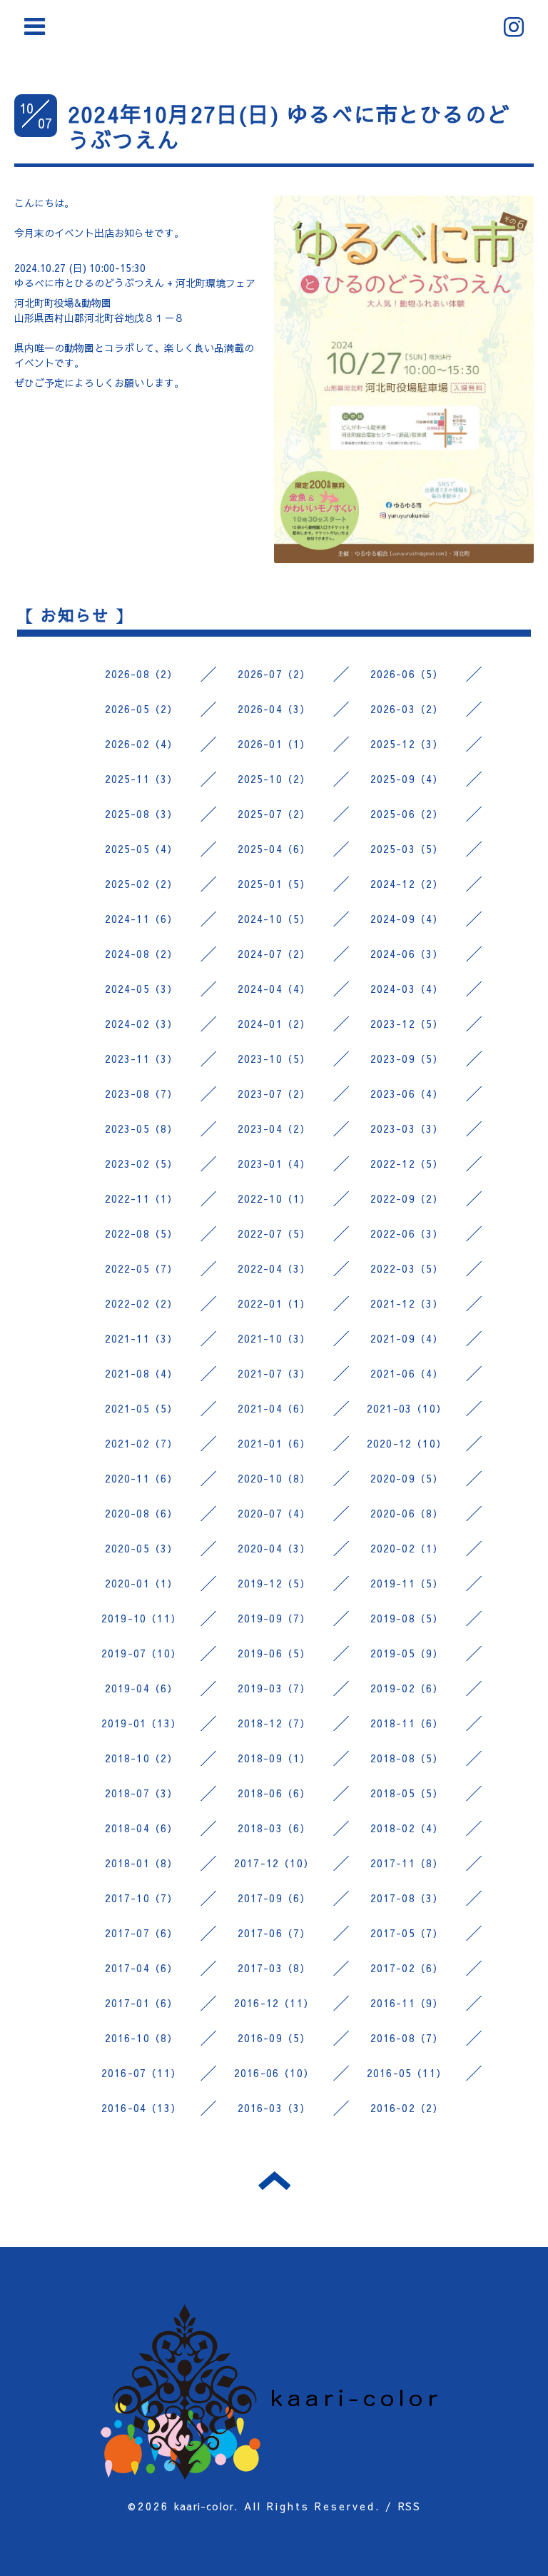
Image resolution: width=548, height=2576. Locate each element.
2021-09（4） (407, 1338)
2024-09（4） (407, 919)
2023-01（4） (274, 1163)
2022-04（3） (274, 1268)
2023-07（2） (274, 1093)
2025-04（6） (274, 849)
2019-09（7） (274, 1618)
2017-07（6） (142, 1933)
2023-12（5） (407, 1024)
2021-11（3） (142, 1338)
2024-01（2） (274, 1024)
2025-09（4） (407, 779)
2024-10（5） (274, 919)
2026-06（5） (407, 674)
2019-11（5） (407, 1583)
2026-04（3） (274, 709)
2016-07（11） (141, 2073)
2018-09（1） (274, 1758)
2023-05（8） (142, 1128)
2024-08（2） (142, 954)
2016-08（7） (407, 2038)
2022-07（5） (274, 1233)
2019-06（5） (274, 1653)
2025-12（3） (407, 744)
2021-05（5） (142, 1408)
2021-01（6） (274, 1443)
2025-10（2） (274, 779)
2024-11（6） (142, 919)
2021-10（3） (274, 1338)
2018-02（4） (407, 1828)
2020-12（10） (407, 1443)
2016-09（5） (274, 2038)
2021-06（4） (407, 1373)
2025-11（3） (142, 779)
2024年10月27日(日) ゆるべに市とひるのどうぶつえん (289, 127)
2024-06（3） (407, 954)
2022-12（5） (407, 1163)
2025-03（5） (407, 849)
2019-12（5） (274, 1583)
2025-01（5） (274, 884)
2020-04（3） (274, 1548)
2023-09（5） (407, 1059)
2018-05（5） (407, 1793)
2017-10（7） (142, 1898)
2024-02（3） (142, 1024)
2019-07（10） (141, 1653)
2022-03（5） (407, 1268)
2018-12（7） (274, 1723)
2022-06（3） (407, 1233)
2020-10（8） (274, 1478)
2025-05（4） (142, 849)
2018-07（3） (142, 1793)
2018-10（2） (142, 1758)
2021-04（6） (274, 1408)
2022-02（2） (142, 1303)
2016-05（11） (407, 2073)
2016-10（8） (142, 2038)
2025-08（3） (142, 814)
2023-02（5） (142, 1163)
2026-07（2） (274, 674)
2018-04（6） (142, 1828)
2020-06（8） (407, 1513)
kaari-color (204, 2506)
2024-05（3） (142, 989)
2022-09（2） (407, 1198)
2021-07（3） (274, 1373)
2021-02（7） (142, 1443)
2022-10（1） (274, 1198)
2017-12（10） (274, 1863)
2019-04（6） (142, 1688)
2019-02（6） (407, 1688)
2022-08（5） (142, 1233)
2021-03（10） (407, 1408)
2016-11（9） (407, 2003)
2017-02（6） (407, 1968)
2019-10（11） (141, 1618)
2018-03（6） (274, 1828)
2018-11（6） (407, 1723)
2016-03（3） (274, 2108)
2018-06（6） (274, 1793)
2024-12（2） (407, 884)
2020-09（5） (407, 1478)
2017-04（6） (142, 1968)
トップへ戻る (274, 2181)
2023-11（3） (142, 1059)
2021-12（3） (407, 1303)
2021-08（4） (142, 1373)
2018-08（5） (407, 1758)
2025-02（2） (142, 884)
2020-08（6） (142, 1513)
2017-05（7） (407, 1933)
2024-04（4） (274, 989)
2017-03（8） (274, 1968)
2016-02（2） (407, 2108)
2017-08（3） (407, 1898)
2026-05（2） (142, 709)
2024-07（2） (274, 954)
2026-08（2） (142, 674)
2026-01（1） (274, 744)
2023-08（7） (142, 1093)
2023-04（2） (274, 1128)
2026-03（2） (407, 709)
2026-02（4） (142, 744)
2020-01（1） (142, 1583)
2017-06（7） (274, 1933)
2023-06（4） (407, 1093)
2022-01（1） (274, 1303)
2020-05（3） (142, 1548)
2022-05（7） (142, 1268)
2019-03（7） (274, 1688)
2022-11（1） (142, 1198)
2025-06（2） (407, 814)
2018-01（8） (142, 1863)
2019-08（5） (407, 1618)
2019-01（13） (141, 1723)
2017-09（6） (274, 1898)
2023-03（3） (407, 1128)
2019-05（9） (407, 1653)
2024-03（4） (407, 989)
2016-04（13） (141, 2108)
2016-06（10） (274, 2073)
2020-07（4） (274, 1513)
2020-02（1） (407, 1548)
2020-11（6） (142, 1478)
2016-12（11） (274, 2003)
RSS (409, 2506)
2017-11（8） (407, 1863)
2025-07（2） (274, 814)
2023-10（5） (274, 1059)
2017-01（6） (142, 2003)
